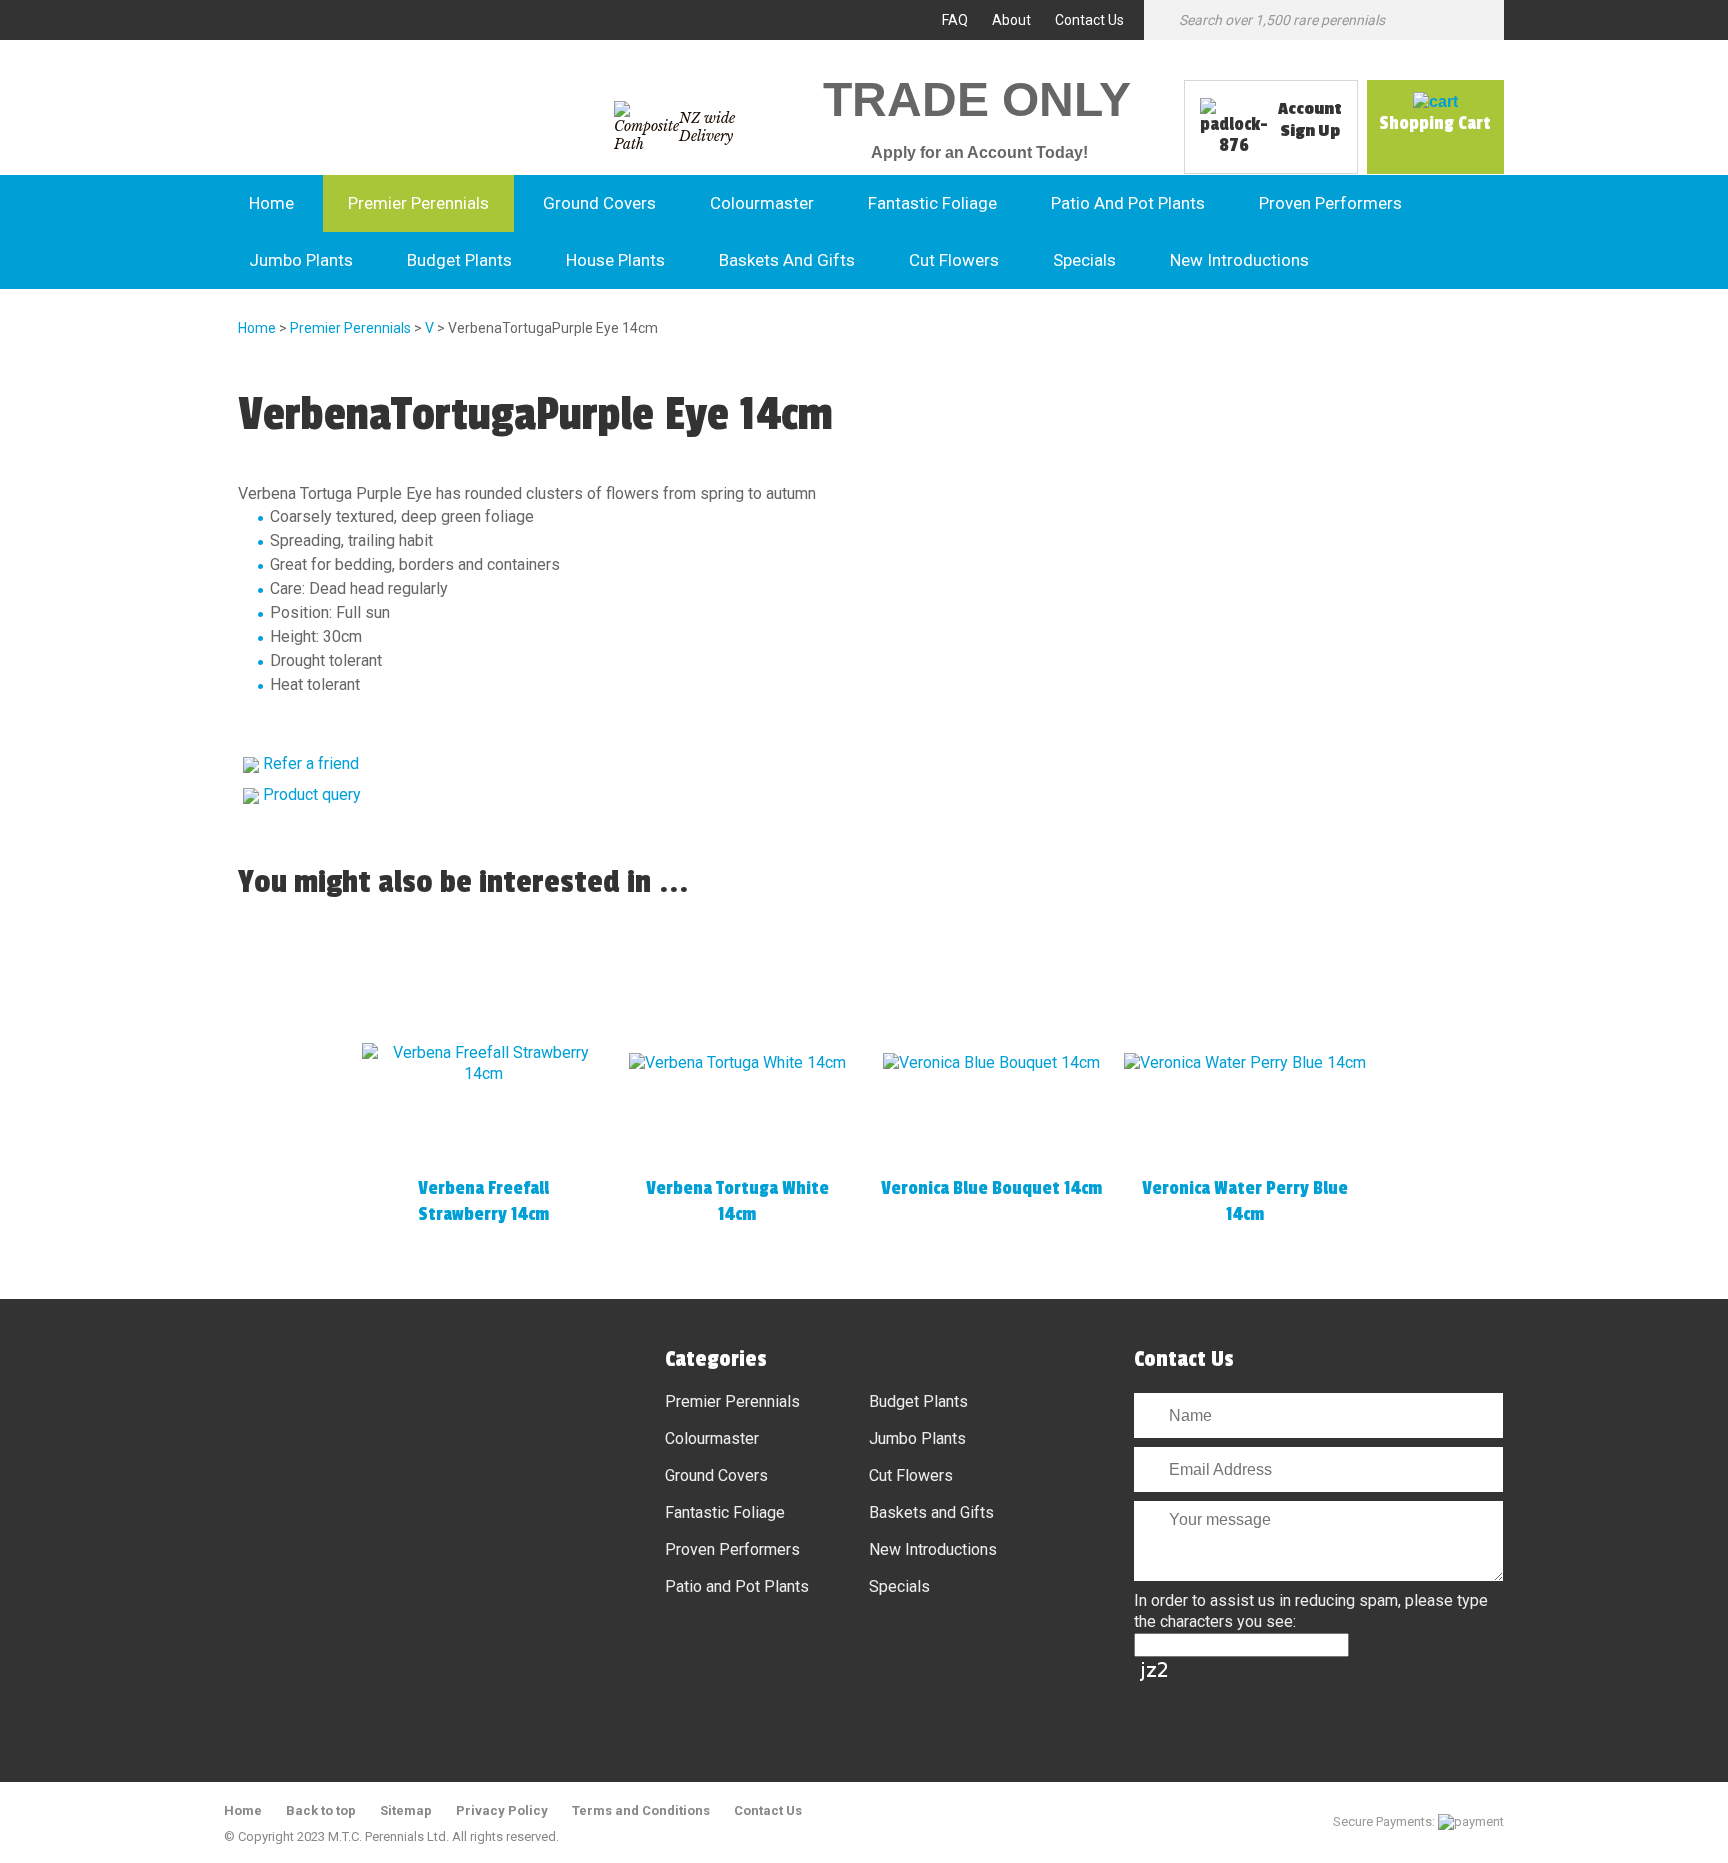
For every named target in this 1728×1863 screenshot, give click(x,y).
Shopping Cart (1435, 123)
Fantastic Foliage (932, 203)
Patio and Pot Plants (1128, 203)
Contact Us (1089, 20)
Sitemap (406, 1810)
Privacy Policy (502, 1810)
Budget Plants (459, 260)
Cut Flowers (954, 260)
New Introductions (1239, 260)
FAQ (955, 20)
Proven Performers (1330, 203)
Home (271, 203)
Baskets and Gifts (787, 260)
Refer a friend (311, 763)
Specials (1084, 260)
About (1011, 20)
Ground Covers (599, 203)
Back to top (321, 1810)
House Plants (615, 260)
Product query (312, 794)
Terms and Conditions (641, 1810)
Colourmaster (762, 203)
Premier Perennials (418, 203)
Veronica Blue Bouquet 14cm (991, 1188)
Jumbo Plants (301, 260)
